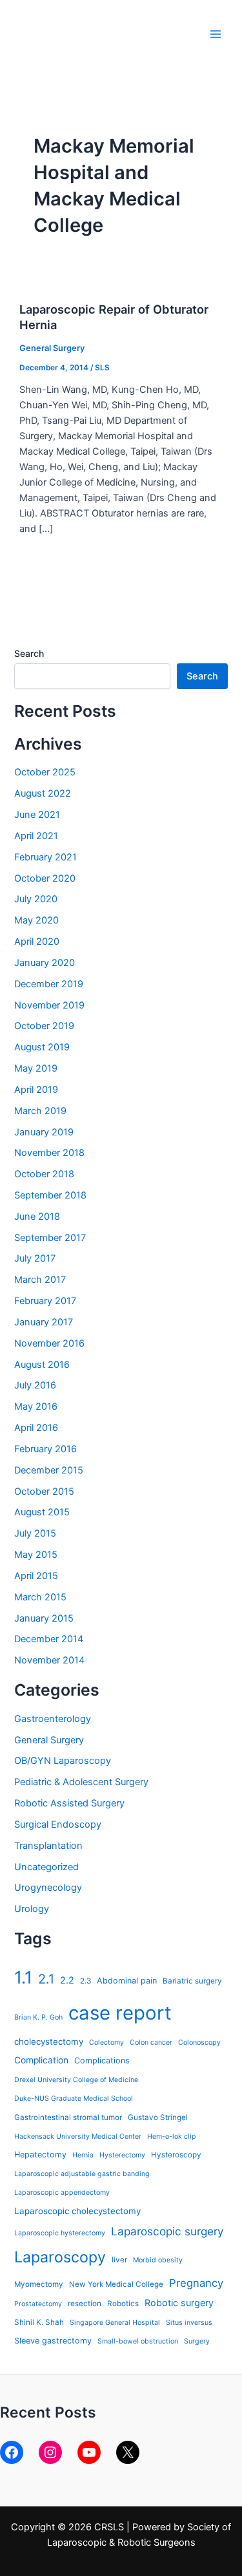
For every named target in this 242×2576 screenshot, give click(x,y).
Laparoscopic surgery (167, 2231)
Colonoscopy (199, 2042)
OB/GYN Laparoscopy (63, 1761)
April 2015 (36, 1576)
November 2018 (49, 1153)
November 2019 (49, 1005)
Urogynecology (48, 1888)
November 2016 (49, 1343)
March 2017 (40, 1280)
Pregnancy (196, 2283)
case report (120, 2013)
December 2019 (49, 984)
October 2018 (44, 1174)
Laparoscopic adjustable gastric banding (82, 2174)
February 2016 (45, 1449)
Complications (102, 2060)
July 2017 (35, 1258)
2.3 (86, 1981)
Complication (41, 2060)
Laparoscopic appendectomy (62, 2192)
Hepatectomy (40, 2155)
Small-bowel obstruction (138, 2341)
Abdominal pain (127, 1981)
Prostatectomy (38, 2304)
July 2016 (35, 1385)
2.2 (67, 1980)
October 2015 (44, 1492)
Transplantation (48, 1846)
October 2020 (45, 878)
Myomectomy (39, 2284)
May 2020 (36, 920)
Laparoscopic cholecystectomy (77, 2211)
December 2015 (49, 1470)
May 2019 (36, 1068)
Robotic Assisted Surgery (69, 1803)
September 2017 (50, 1238)
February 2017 (45, 1301)
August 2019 (42, 1047)
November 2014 (49, 1660)
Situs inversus (189, 2323)
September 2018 (50, 1195)
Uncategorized (46, 1867)
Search (29, 653)
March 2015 (40, 1597)
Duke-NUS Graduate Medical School (74, 2098)
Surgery (197, 2341)
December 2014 (49, 1639)
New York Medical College (116, 2284)
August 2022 (43, 793)
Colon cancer (151, 2042)
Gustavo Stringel (158, 2117)
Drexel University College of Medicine (76, 2080)
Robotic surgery (179, 2303)
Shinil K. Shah (39, 2322)
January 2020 (45, 963)
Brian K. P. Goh (38, 2017)
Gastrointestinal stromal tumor (68, 2117)
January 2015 (44, 1618)
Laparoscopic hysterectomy (60, 2233)
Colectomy (106, 2042)
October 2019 (44, 1026)
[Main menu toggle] (216, 34)
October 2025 (45, 772)
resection (85, 2304)
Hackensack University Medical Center (78, 2136)
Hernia (83, 2155)
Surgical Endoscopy (58, 1824)
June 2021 (37, 815)
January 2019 (44, 1132)
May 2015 (36, 1555)
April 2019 (36, 1090)
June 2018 (37, 1217)
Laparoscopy (60, 2257)
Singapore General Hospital (115, 2323)
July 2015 (35, 1533)
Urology (32, 1909)
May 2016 (36, 1406)
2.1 (46, 1979)
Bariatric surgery (192, 1981)
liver (119, 2260)
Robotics (123, 2304)
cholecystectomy (49, 2041)
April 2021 (36, 836)
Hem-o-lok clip (172, 2136)
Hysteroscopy (176, 2155)
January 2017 (44, 1322)
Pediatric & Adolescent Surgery (81, 1782)
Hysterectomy (122, 2155)
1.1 (23, 1977)
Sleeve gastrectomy (53, 2341)
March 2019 (40, 1111)
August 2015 (42, 1512)
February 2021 (45, 857)
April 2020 (37, 942)
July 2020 (36, 899)
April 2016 (36, 1428)
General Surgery (52, 348)
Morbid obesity (158, 2260)
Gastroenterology (53, 1719)
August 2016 (42, 1365)
